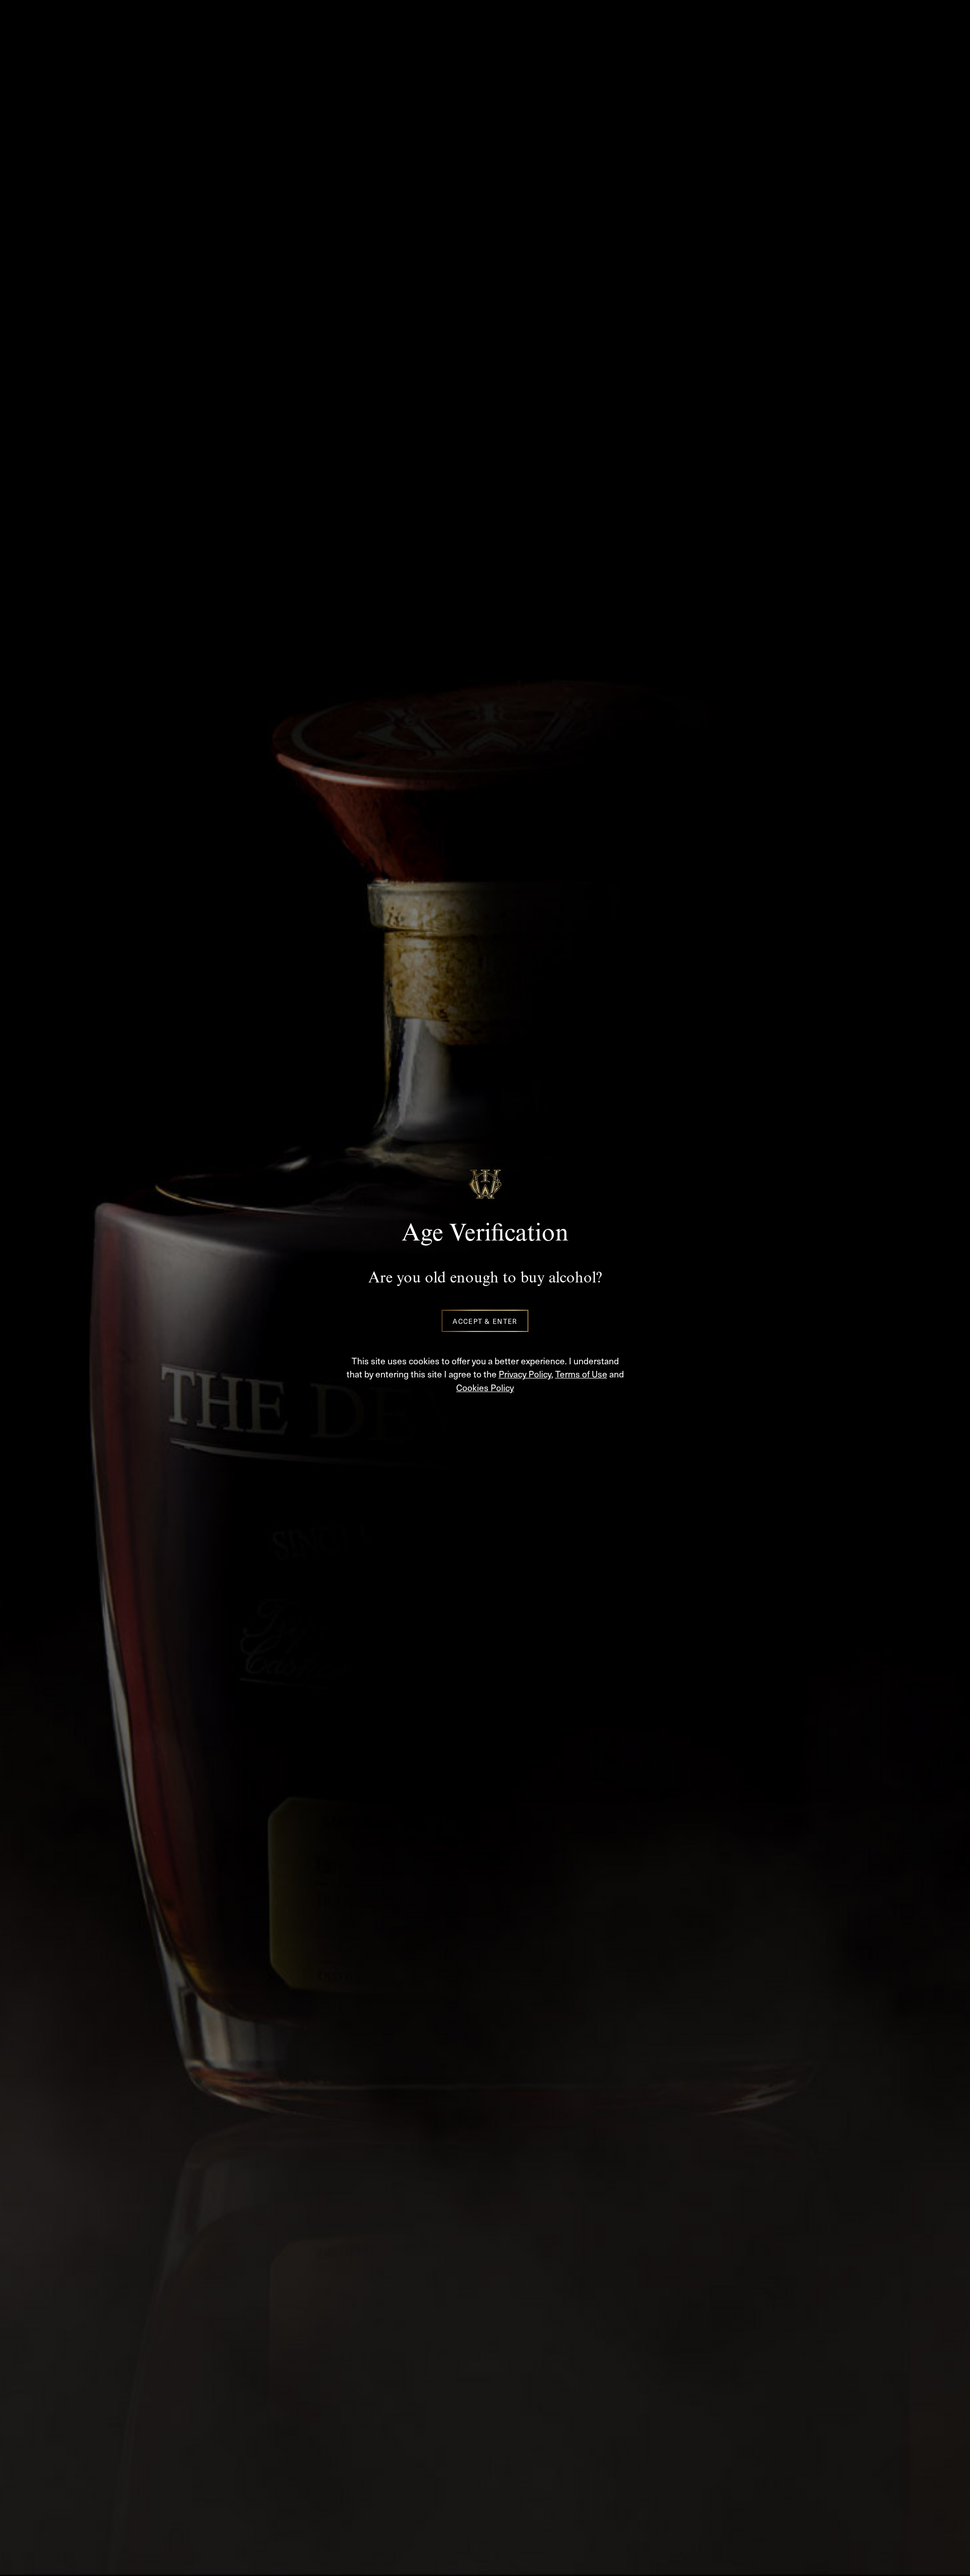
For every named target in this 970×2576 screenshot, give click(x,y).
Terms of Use (581, 1374)
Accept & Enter (485, 1321)
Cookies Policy (485, 1387)
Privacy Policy (525, 1374)
